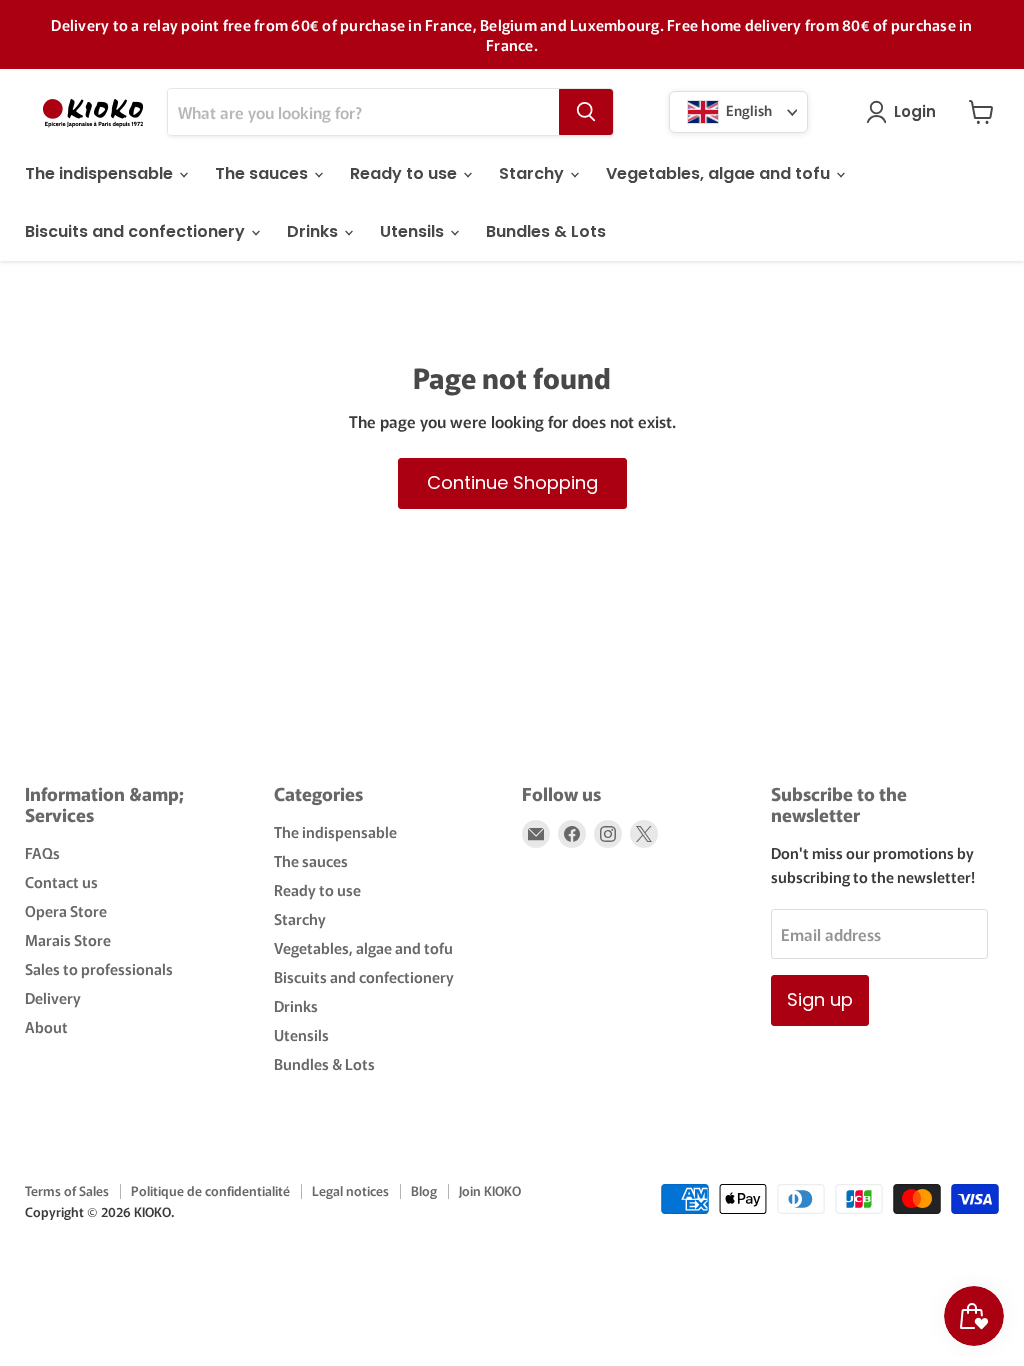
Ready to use (405, 173)
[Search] (586, 112)
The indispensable (101, 173)
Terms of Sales (67, 1190)
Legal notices (350, 1190)
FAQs (42, 852)
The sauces (263, 173)
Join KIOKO (490, 1190)
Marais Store (68, 939)
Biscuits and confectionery (137, 231)
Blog (424, 1190)
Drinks (314, 231)
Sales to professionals (99, 968)
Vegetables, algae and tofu (720, 173)
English (747, 110)
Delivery (53, 997)
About (46, 1026)
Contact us (61, 881)
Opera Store (66, 910)
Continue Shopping (512, 482)
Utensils (414, 231)
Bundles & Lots (546, 231)
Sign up (820, 999)
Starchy (533, 173)
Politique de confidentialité (210, 1190)
